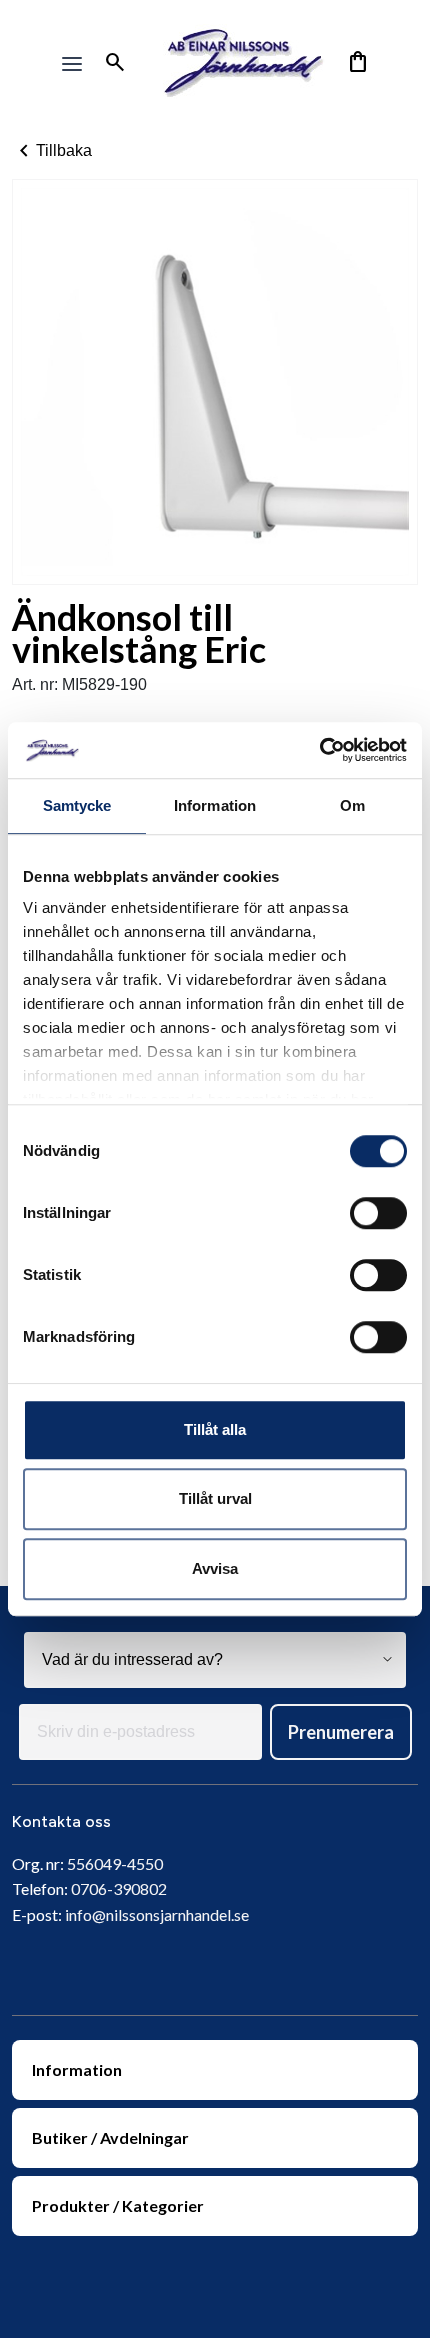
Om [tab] (352, 805)
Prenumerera (341, 1732)
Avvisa (215, 1568)
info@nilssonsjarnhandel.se (157, 1914)
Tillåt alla (215, 1429)
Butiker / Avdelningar (110, 2137)
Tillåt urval (215, 1498)
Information (77, 2069)
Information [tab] (215, 805)
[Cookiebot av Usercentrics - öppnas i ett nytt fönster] (319, 750)
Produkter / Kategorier (118, 2205)
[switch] (378, 1213)
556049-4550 (115, 1863)
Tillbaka (52, 151)
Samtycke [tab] (77, 805)
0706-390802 (119, 1888)
